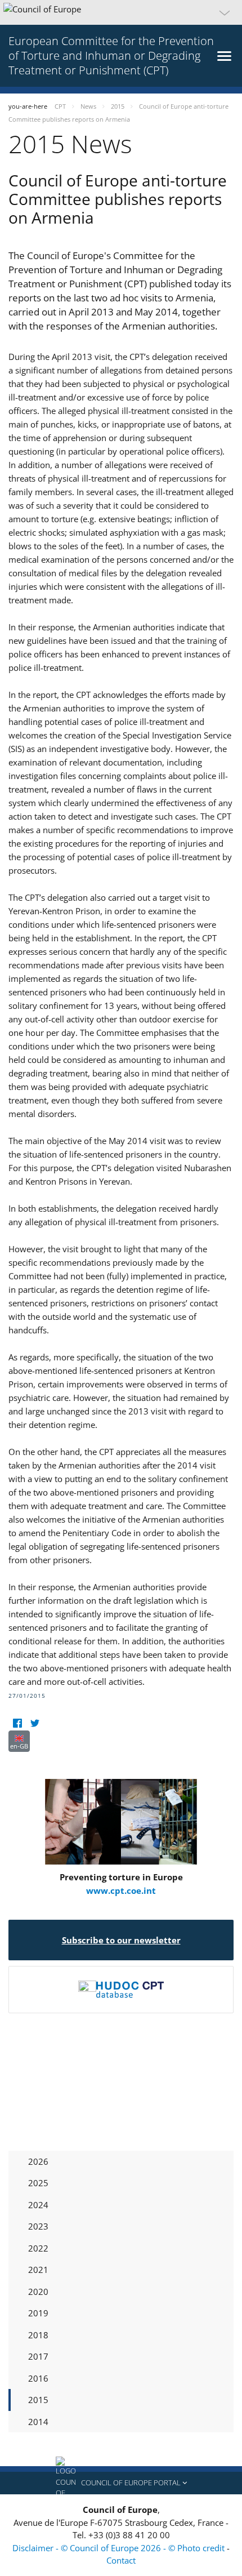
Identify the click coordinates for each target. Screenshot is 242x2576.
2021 (38, 2270)
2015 (38, 2400)
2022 (38, 2248)
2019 (38, 2313)
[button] (121, 12)
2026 (38, 2161)
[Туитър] (35, 1723)
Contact (121, 2560)
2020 (38, 2292)
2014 (38, 2422)
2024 (38, 2205)
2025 (38, 2183)
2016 (38, 2378)
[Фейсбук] (17, 1723)
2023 (38, 2226)
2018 (38, 2335)
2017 (38, 2356)
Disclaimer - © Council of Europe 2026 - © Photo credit (120, 2548)
